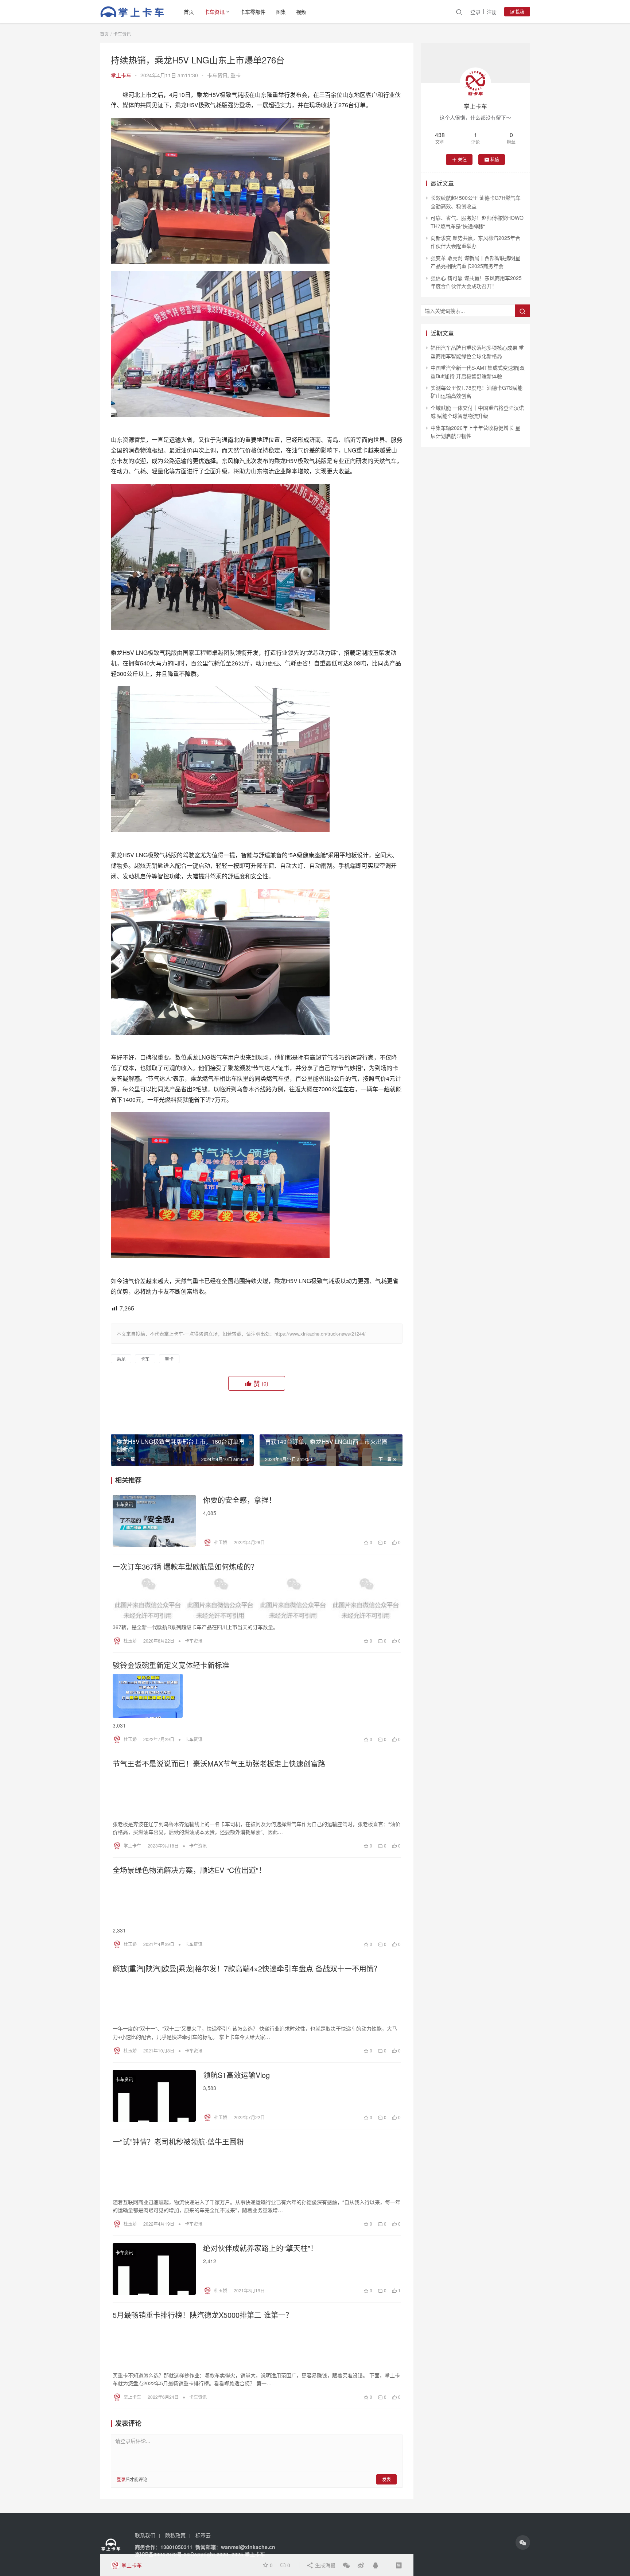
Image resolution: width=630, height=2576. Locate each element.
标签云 (203, 2535)
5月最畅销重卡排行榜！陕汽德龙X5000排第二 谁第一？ (203, 2315)
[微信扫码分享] (346, 2565)
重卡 (236, 75)
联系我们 (145, 2535)
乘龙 (121, 1359)
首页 (189, 12)
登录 (475, 12)
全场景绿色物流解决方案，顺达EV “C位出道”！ (189, 1870)
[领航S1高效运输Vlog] (154, 2096)
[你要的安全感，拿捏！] (154, 1521)
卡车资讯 (214, 12)
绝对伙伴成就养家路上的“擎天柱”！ (260, 2248)
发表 (386, 2479)
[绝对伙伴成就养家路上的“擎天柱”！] (154, 2269)
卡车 (145, 1359)
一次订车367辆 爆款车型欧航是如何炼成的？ (185, 1567)
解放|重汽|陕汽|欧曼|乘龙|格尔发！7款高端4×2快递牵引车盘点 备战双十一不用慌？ (247, 1969)
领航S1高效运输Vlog (236, 2075)
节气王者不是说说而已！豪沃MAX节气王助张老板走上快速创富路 (219, 1764)
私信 (495, 159)
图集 (281, 12)
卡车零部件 (253, 12)
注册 (492, 12)
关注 (462, 159)
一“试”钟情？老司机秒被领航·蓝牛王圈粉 (178, 2142)
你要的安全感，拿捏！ (240, 1500)
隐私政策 (175, 2535)
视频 (301, 12)
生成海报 (324, 2565)
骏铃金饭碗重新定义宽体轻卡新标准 (171, 1665)
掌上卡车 (121, 75)
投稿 (519, 11)
